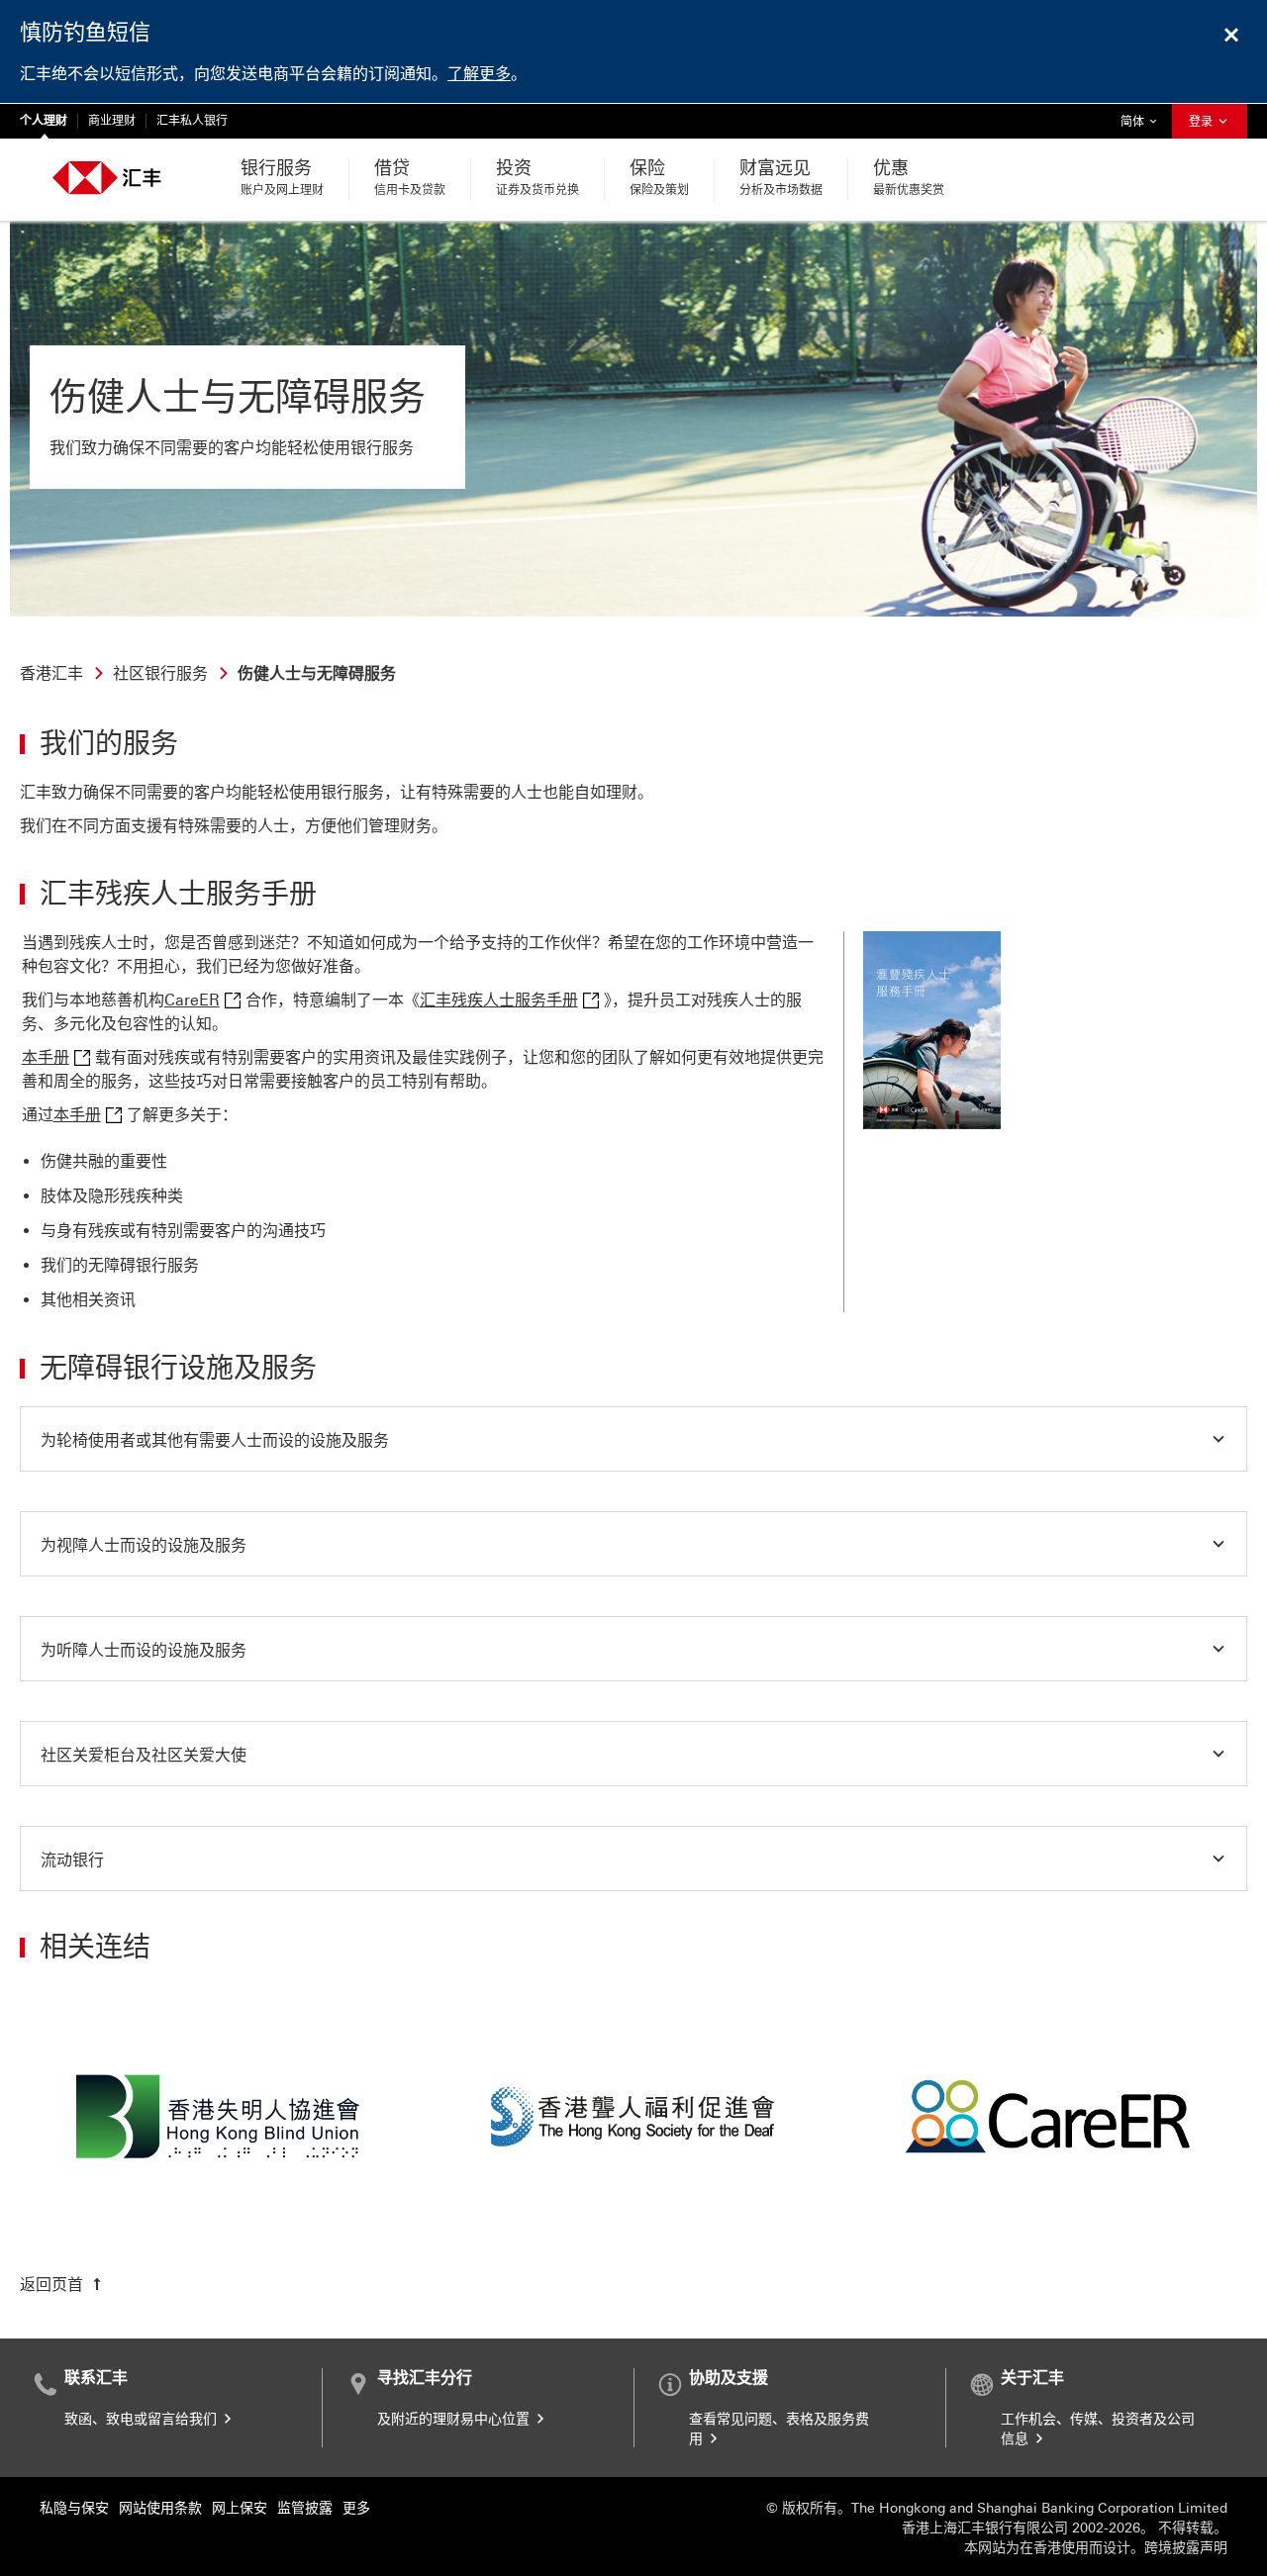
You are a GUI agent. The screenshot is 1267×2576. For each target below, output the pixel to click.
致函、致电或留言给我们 (143, 2419)
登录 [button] (1202, 122)
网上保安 (240, 2508)
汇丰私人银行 (192, 121)
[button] (633, 1439)
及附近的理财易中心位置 (455, 2419)
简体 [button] (1143, 121)
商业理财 (112, 121)
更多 (356, 2508)
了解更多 (479, 74)
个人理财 (44, 121)
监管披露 (305, 2508)
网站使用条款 (160, 2508)
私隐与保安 (74, 2508)
